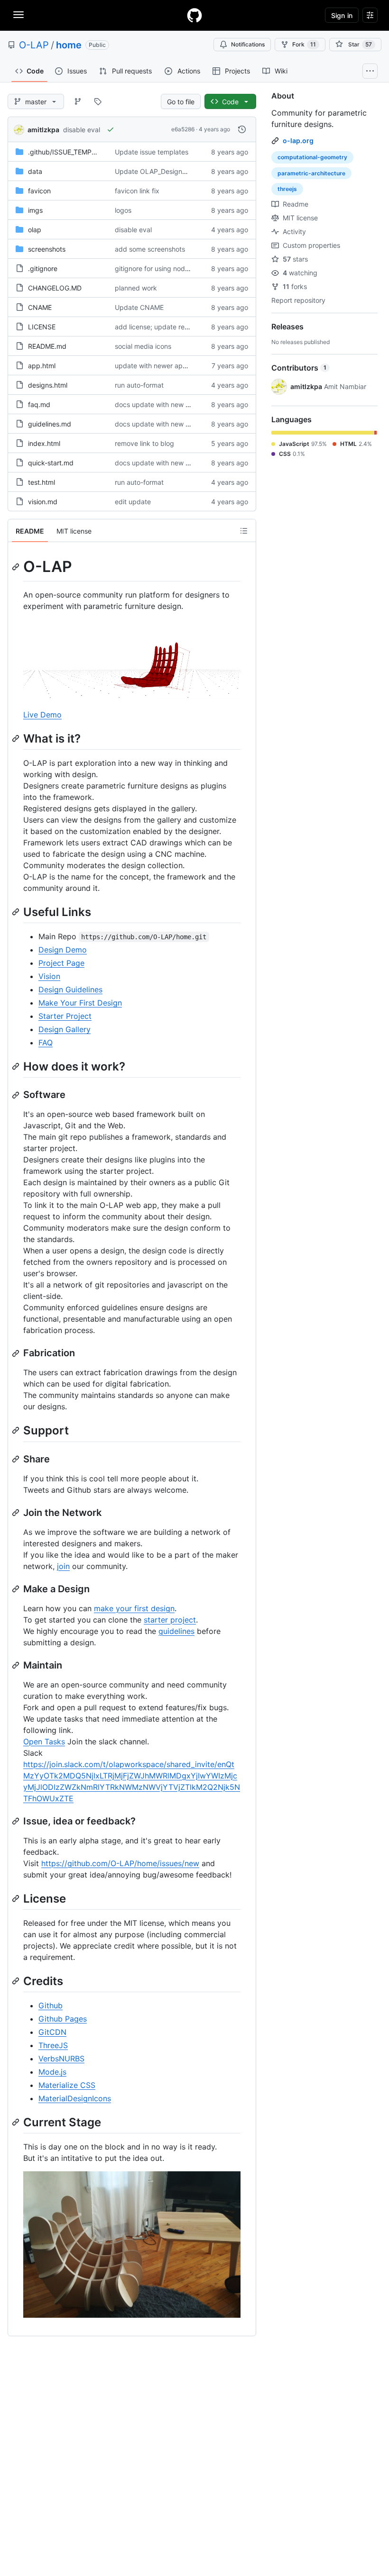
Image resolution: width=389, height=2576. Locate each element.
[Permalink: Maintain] (17, 1665)
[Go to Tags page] (98, 101)
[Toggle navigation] (19, 15)
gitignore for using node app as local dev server (189, 268)
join (63, 1566)
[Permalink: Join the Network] (17, 1513)
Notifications (248, 44)
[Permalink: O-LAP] (17, 567)
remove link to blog (144, 443)
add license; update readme (158, 327)
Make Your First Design (80, 1003)
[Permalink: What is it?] (17, 738)
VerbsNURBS (61, 2059)
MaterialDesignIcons (75, 2098)
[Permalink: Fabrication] (17, 1353)
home (69, 45)
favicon (39, 191)
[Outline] (244, 531)
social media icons (143, 346)
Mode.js (52, 2072)
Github (51, 2005)
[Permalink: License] (17, 1898)
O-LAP (34, 45)
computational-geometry (312, 157)
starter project (170, 1620)
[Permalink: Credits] (17, 1981)
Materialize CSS (67, 2085)
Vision (49, 976)
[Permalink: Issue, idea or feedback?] (17, 1821)
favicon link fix (137, 191)
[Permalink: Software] (17, 1095)
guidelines (176, 1631)
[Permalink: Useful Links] (17, 912)
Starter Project (65, 1016)
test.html (42, 482)
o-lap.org (298, 141)
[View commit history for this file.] (242, 129)
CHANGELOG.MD (55, 288)
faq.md (39, 404)
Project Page (61, 963)
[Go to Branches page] (78, 101)
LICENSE (42, 327)
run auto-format (139, 385)
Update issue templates (152, 152)
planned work (136, 288)
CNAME (40, 307)
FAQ (46, 1043)
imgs (35, 210)
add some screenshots (150, 249)
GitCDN (52, 2032)
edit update (133, 502)
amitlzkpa (43, 130)
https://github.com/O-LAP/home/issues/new (120, 1863)
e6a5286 (183, 129)
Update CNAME (139, 307)
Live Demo (42, 715)
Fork (304, 44)
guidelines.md (50, 424)
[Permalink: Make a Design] (17, 1589)
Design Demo (63, 950)
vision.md (43, 502)
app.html (42, 366)
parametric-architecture (311, 173)
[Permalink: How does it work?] (17, 1066)
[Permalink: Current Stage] (17, 2122)
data (35, 171)
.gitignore (43, 268)
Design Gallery (65, 1029)
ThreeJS (53, 2045)
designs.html (48, 385)
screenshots (47, 249)
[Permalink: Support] (17, 1431)
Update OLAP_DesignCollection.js (167, 171)
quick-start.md (51, 463)
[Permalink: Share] (17, 1459)
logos (123, 210)
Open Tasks (44, 1742)
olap (35, 230)
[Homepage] (194, 15)
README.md (47, 346)
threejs (287, 189)
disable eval (82, 130)
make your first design (134, 1608)
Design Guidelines (70, 989)
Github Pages (63, 2019)
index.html (44, 443)
